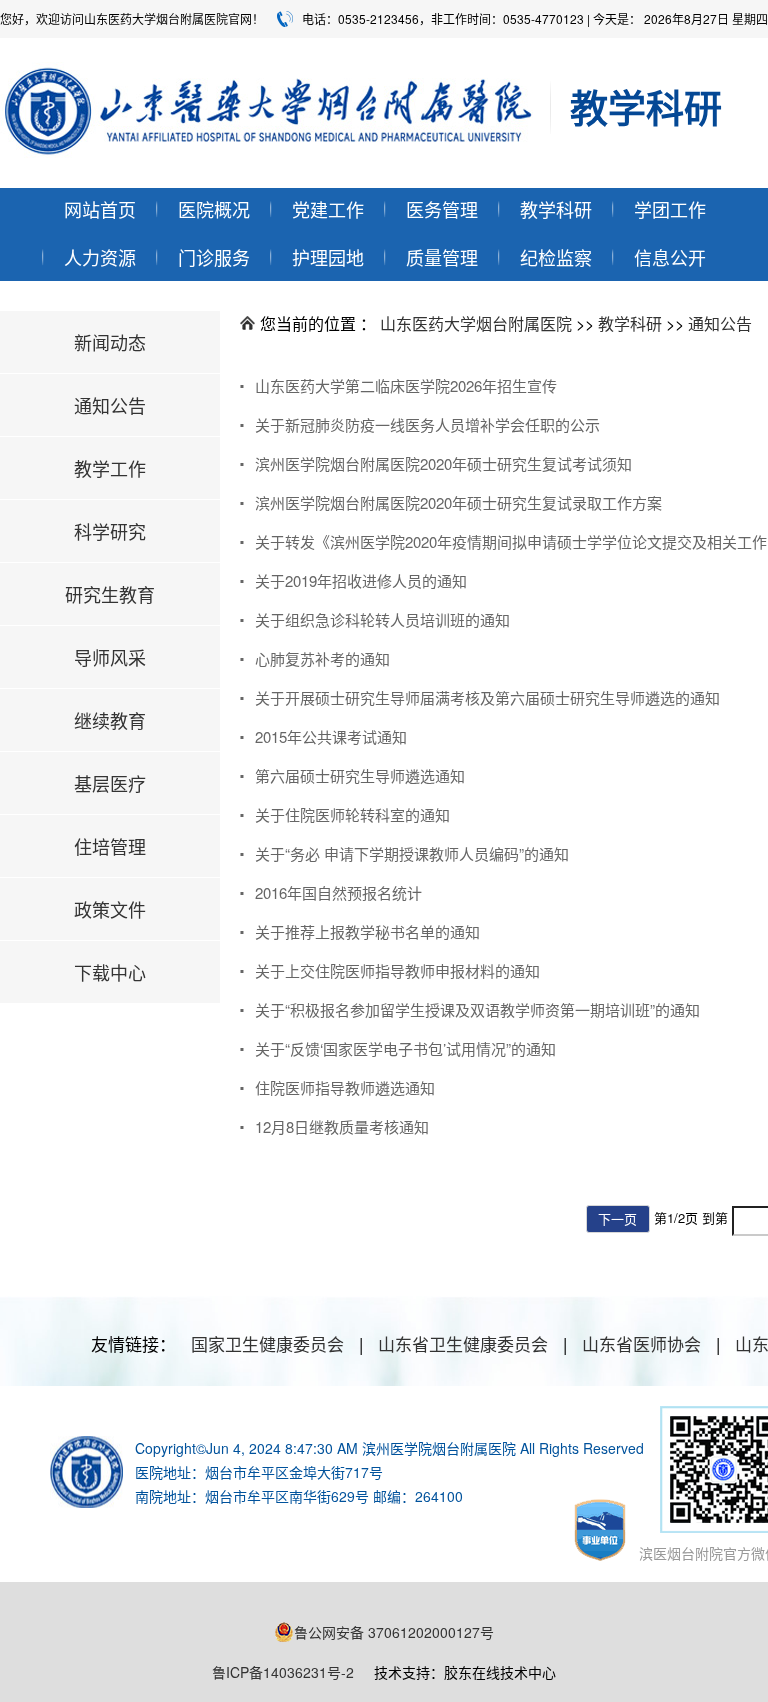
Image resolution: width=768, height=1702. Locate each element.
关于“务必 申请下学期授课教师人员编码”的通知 (412, 853)
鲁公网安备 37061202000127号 (394, 1632)
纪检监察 (556, 257)
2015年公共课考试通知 (331, 736)
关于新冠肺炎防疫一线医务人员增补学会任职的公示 (427, 424)
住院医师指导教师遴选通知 (345, 1087)
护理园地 (328, 257)
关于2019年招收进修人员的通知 (361, 580)
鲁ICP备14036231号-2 (283, 1672)
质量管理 (442, 257)
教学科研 (556, 209)
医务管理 (442, 209)
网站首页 (100, 209)
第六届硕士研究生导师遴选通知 (360, 775)
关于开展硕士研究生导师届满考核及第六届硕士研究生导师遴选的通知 (487, 697)
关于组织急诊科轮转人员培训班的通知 (382, 619)
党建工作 (328, 209)
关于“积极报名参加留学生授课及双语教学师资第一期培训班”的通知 (477, 1009)
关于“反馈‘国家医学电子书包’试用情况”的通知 (405, 1048)
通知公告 (110, 405)
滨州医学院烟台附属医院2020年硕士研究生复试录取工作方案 (458, 502)
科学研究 (110, 531)
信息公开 (670, 257)
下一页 (617, 1218)
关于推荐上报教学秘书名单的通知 (367, 931)
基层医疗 (110, 783)
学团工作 (670, 209)
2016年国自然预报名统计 (338, 892)
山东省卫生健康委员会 (463, 1343)
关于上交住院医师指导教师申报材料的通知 (397, 970)
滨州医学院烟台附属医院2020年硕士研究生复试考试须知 (443, 463)
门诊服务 (214, 257)
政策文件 (110, 909)
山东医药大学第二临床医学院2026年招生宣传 (406, 385)
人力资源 (100, 257)
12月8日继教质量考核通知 (342, 1126)
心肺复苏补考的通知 (322, 658)
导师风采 (110, 657)
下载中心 (110, 972)
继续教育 (110, 720)
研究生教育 (110, 594)
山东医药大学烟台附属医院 (476, 323)
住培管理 (110, 846)
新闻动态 (110, 342)
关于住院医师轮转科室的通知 (352, 814)
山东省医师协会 (641, 1343)
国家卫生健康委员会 (267, 1343)
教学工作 (110, 468)
